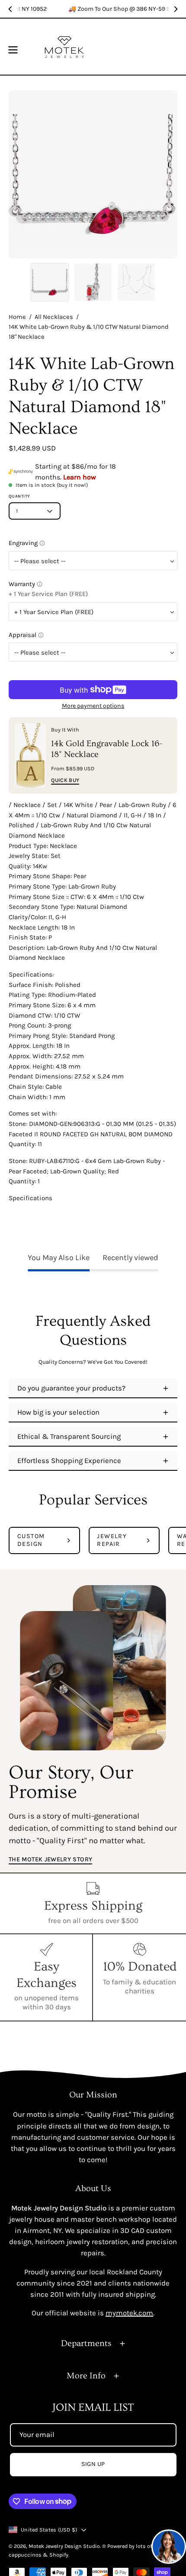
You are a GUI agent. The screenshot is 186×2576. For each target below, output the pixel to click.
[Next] (176, 9)
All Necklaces (54, 317)
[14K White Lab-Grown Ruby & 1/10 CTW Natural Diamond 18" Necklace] (50, 282)
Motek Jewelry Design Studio (64, 2546)
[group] (93, 9)
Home (17, 317)
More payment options (93, 706)
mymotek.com (129, 2313)
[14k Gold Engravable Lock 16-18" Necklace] (30, 755)
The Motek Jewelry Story (50, 1859)
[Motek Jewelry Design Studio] (64, 47)
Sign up (93, 2464)
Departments (86, 2343)
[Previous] (10, 9)
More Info (86, 2376)
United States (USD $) (49, 2530)
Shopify (59, 2555)
